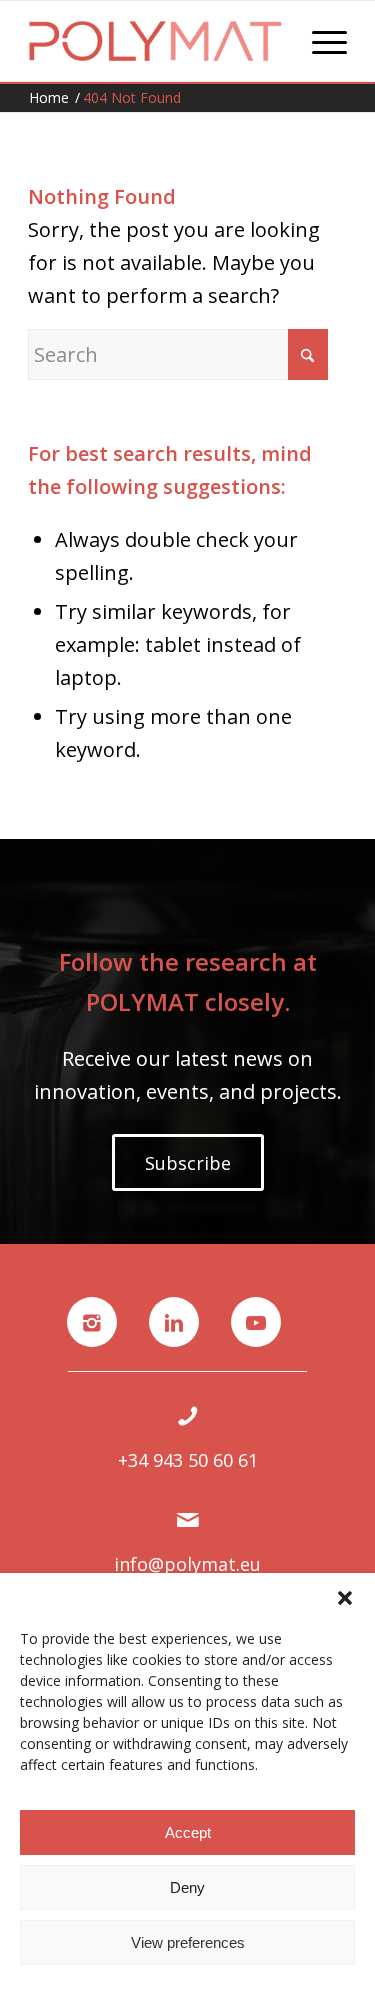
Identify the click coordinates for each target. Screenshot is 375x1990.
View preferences (188, 1942)
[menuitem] (319, 41)
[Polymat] (155, 41)
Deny (187, 1887)
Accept (188, 1832)
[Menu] (319, 41)
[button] (345, 1598)
